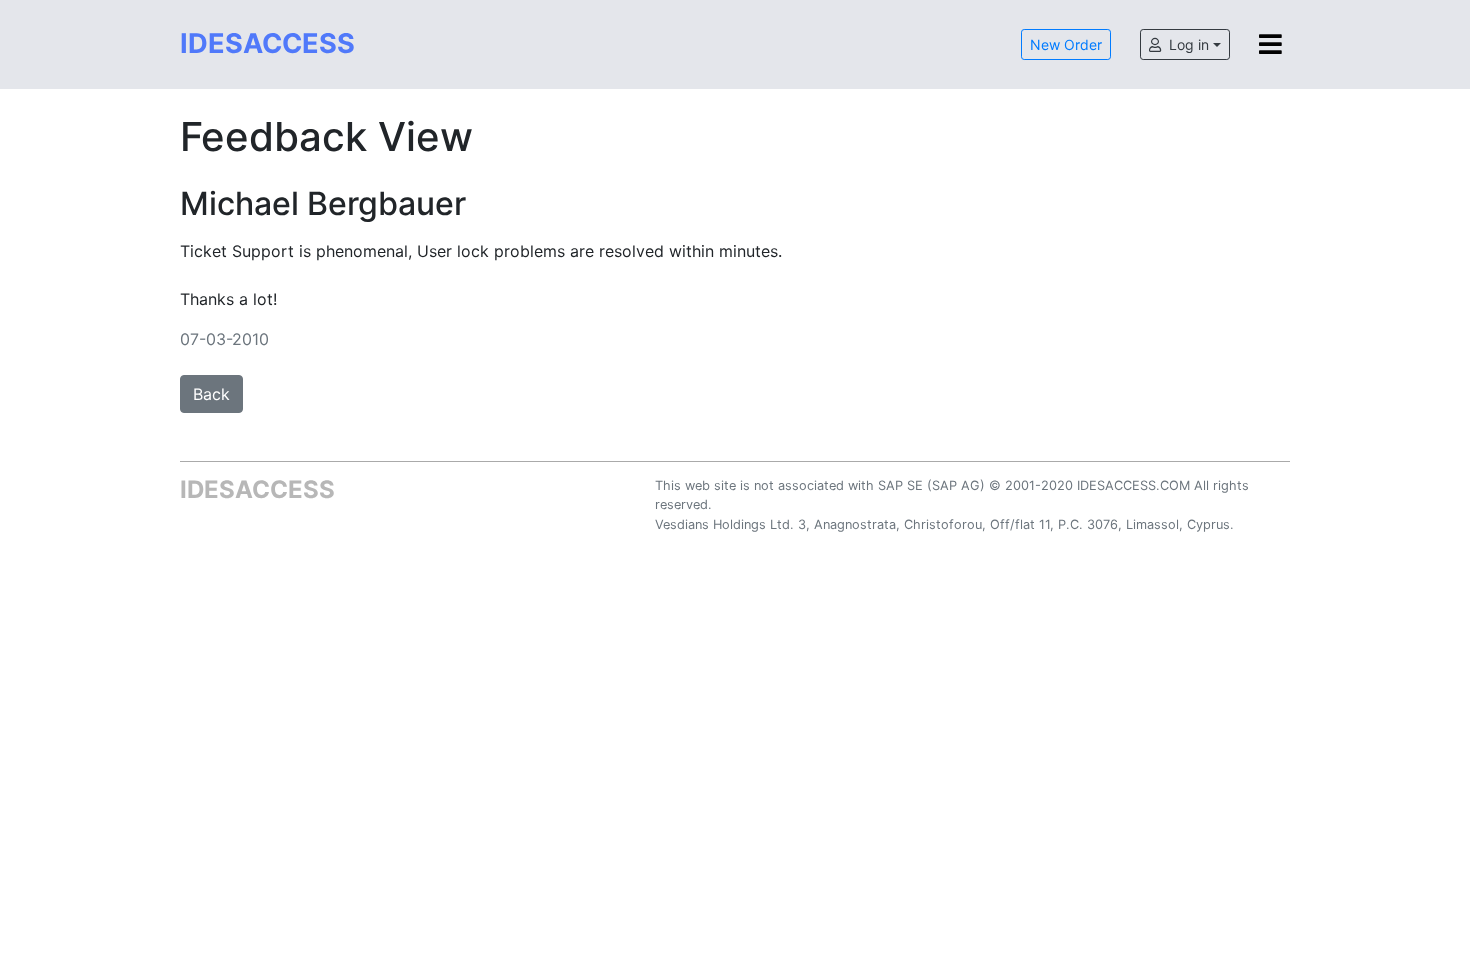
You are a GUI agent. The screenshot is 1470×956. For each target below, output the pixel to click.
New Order (1066, 44)
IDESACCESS (267, 43)
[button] (1185, 44)
